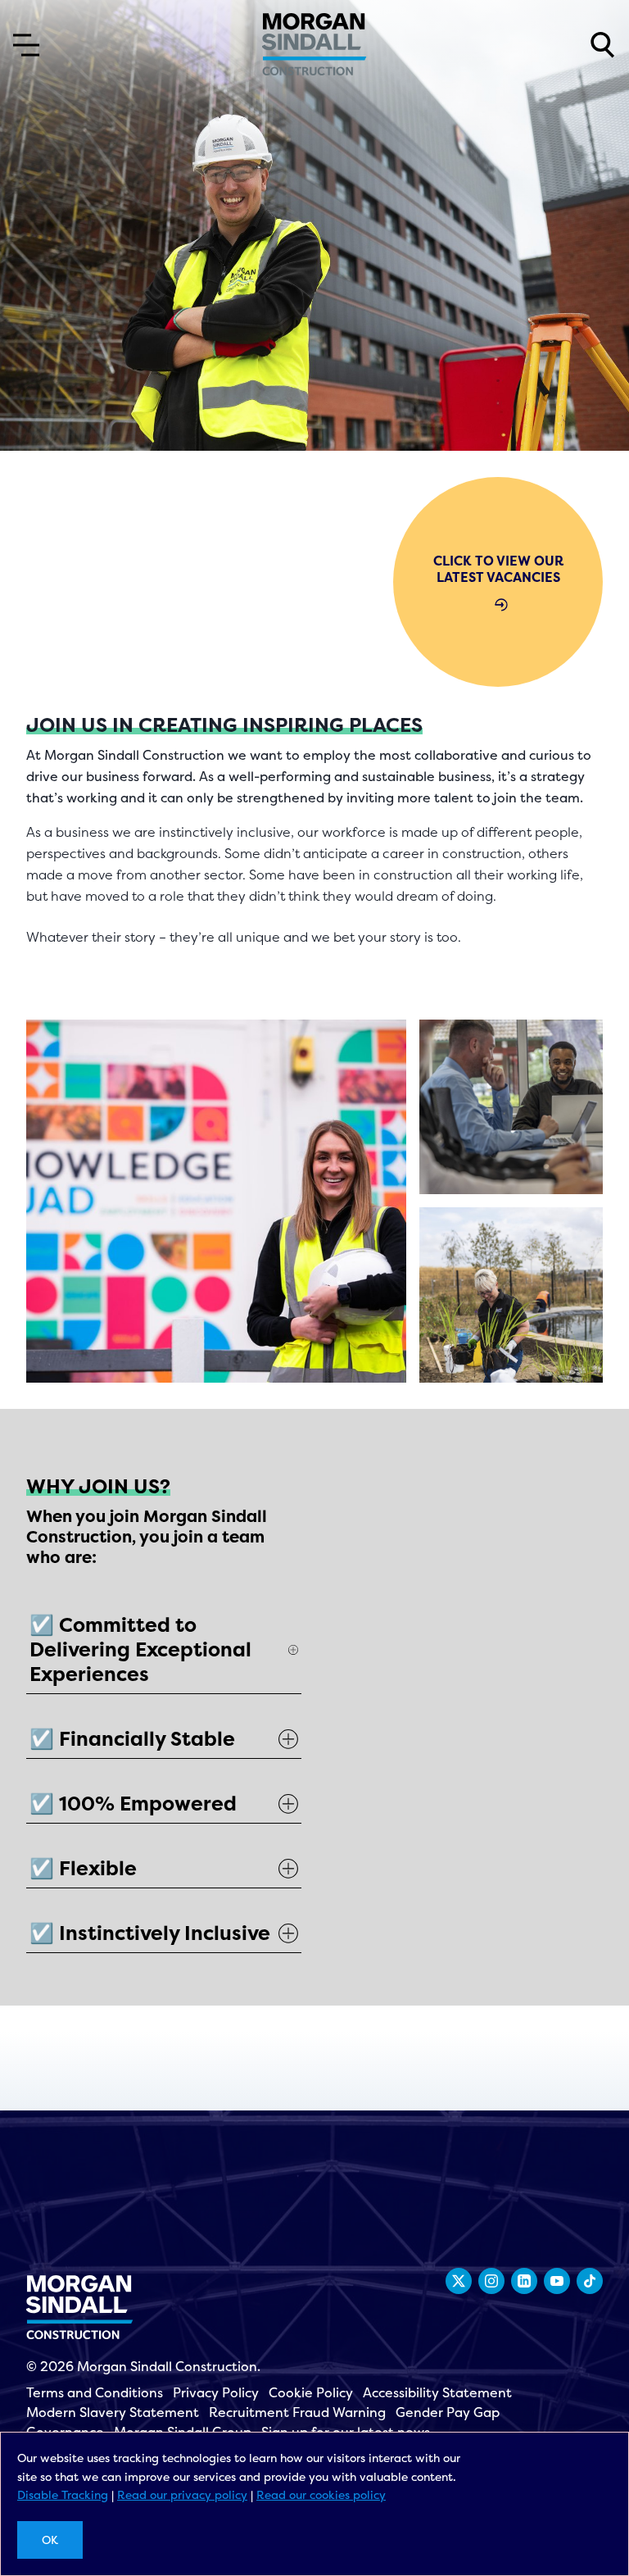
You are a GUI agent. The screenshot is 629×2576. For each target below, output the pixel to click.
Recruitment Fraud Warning (297, 2412)
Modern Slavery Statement (113, 2412)
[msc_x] (459, 2281)
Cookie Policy (311, 2392)
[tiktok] (590, 2281)
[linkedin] (524, 2281)
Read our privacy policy (182, 2494)
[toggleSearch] (603, 45)
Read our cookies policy (321, 2494)
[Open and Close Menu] (26, 45)
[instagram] (491, 2281)
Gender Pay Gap (448, 2412)
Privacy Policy (216, 2392)
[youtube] (557, 2281)
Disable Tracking (63, 2494)
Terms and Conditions (95, 2392)
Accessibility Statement (437, 2392)
